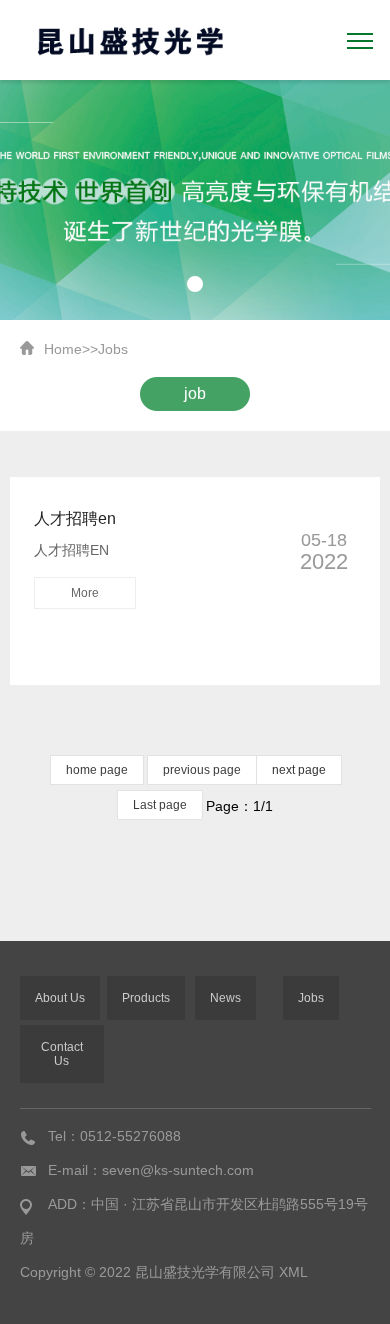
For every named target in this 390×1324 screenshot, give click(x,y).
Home (63, 349)
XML (293, 1272)
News (225, 998)
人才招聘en (75, 518)
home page (97, 770)
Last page (160, 805)
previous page (202, 770)
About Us (60, 998)
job (195, 393)
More (85, 593)
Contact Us (62, 1054)
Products (146, 998)
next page (299, 770)
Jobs (113, 349)
